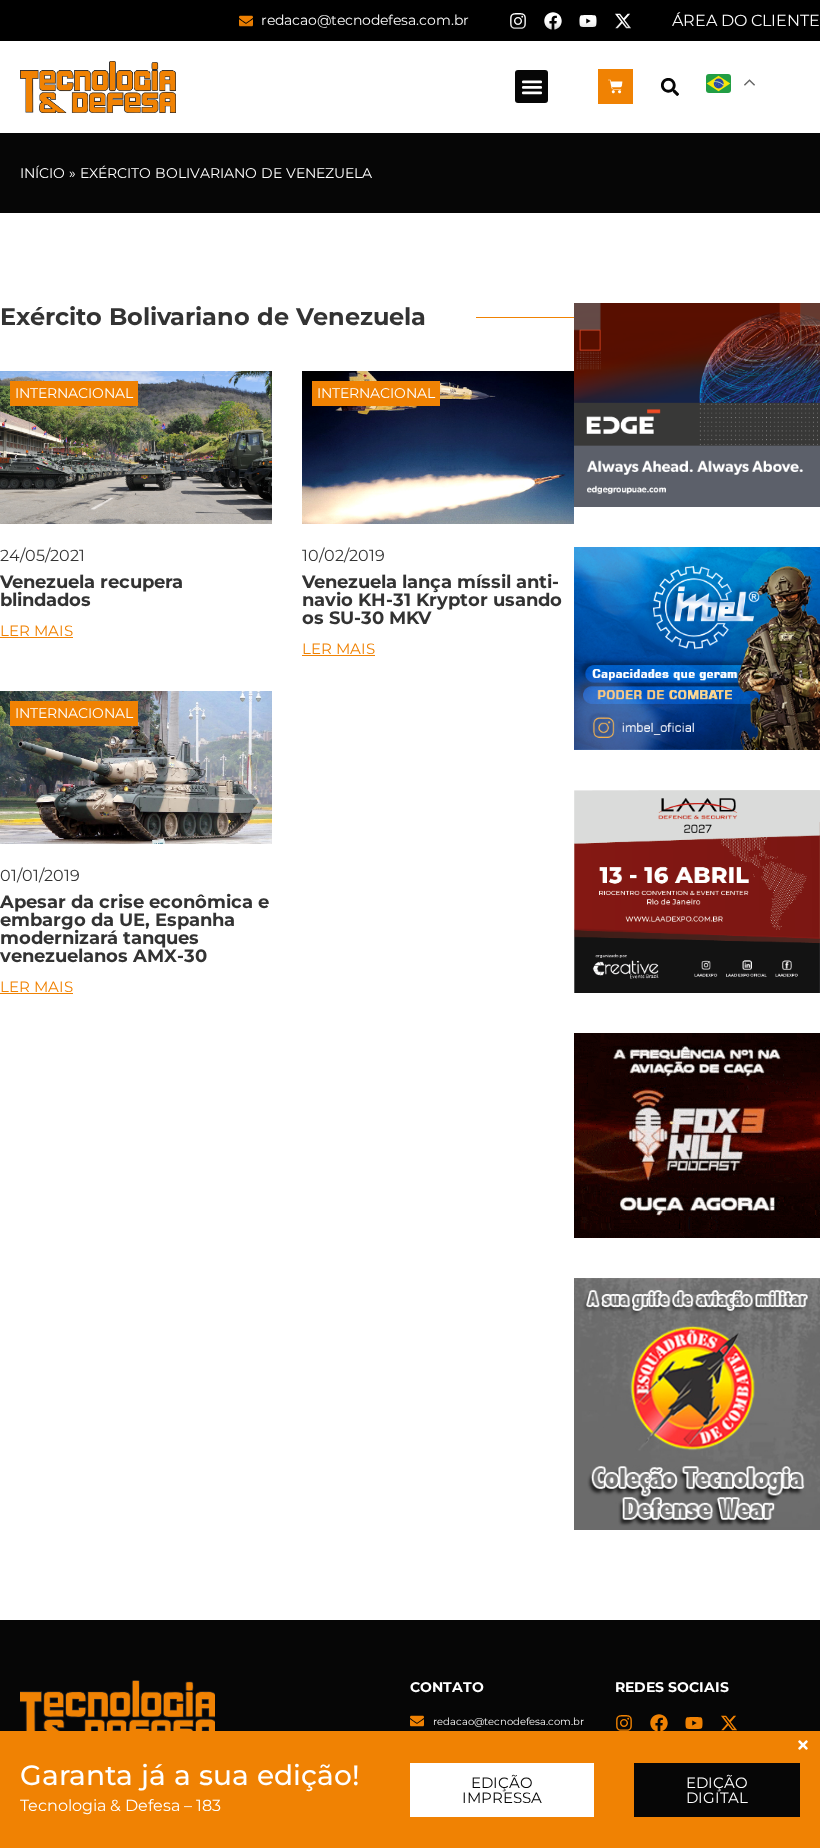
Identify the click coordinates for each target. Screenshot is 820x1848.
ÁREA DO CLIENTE (746, 20)
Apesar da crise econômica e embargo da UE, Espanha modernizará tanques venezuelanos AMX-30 (134, 929)
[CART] (615, 86)
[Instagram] (518, 21)
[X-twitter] (623, 21)
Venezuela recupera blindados (91, 591)
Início (42, 173)
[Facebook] (553, 21)
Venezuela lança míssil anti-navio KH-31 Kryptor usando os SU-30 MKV (432, 600)
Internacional (74, 393)
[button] (531, 86)
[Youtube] (588, 21)
